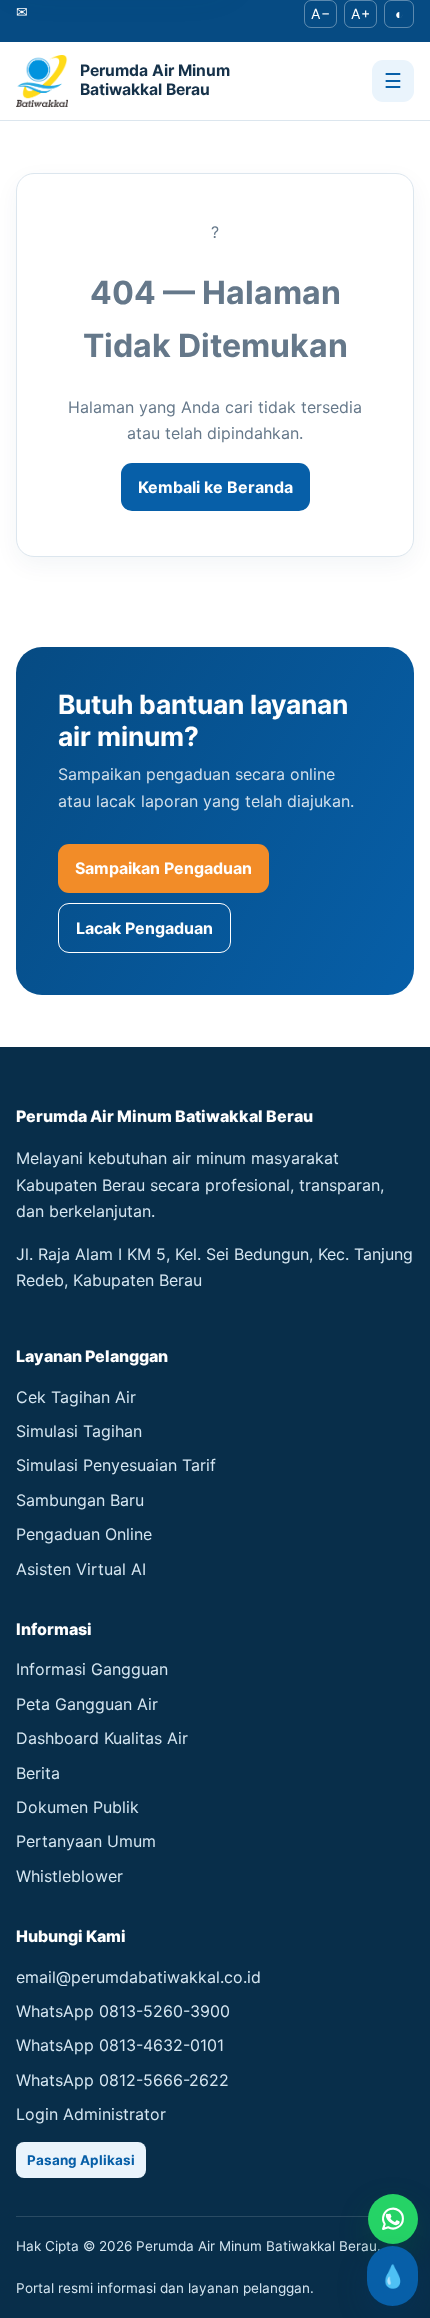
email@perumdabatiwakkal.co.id (138, 1977)
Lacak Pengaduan (144, 928)
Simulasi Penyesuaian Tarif (116, 1465)
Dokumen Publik (77, 1807)
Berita (38, 1773)
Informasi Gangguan (92, 1669)
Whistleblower (69, 1876)
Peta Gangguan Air (87, 1704)
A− (320, 13)
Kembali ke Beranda (215, 487)
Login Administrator (91, 2114)
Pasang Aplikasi (81, 2160)
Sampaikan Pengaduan (163, 868)
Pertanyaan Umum (86, 1841)
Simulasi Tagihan (79, 1431)
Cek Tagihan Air (76, 1397)
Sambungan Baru (80, 1500)
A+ (360, 13)
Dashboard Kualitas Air (102, 1738)
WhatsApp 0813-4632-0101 (120, 2045)
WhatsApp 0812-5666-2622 (122, 2080)
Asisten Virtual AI (81, 1569)
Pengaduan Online (84, 1534)
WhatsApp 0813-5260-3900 (123, 2011)
